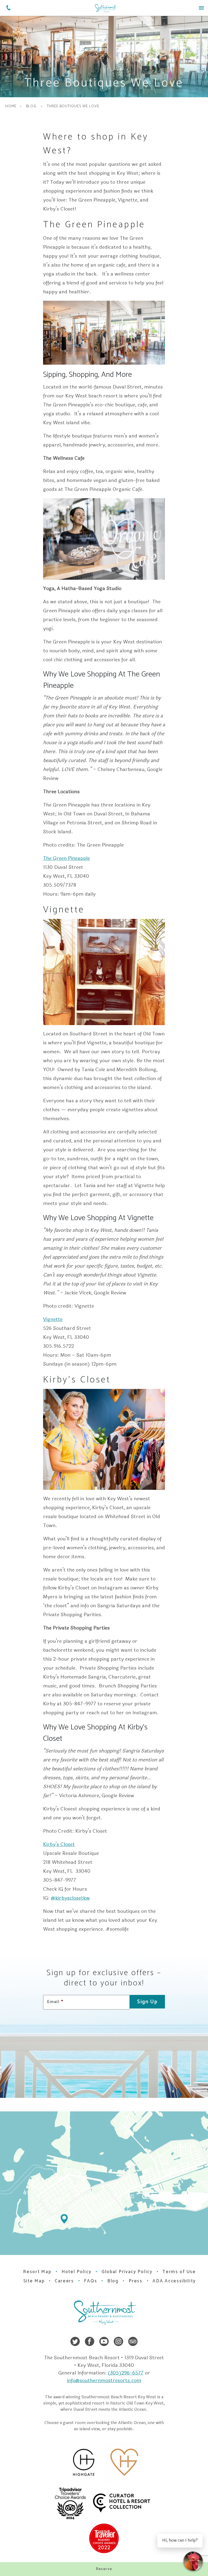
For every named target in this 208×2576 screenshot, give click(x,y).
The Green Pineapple (66, 858)
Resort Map (37, 2272)
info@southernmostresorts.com (104, 2380)
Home (11, 106)
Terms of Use (179, 2272)
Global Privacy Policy (127, 2272)
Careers (64, 2281)
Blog (31, 106)
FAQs (90, 2281)
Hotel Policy (76, 2272)
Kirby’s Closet (59, 1844)
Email (55, 2002)
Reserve (104, 2569)
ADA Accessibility (174, 2281)
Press (136, 2281)
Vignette (53, 1319)
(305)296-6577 (126, 2373)
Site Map (34, 2281)
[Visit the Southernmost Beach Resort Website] (105, 8)
